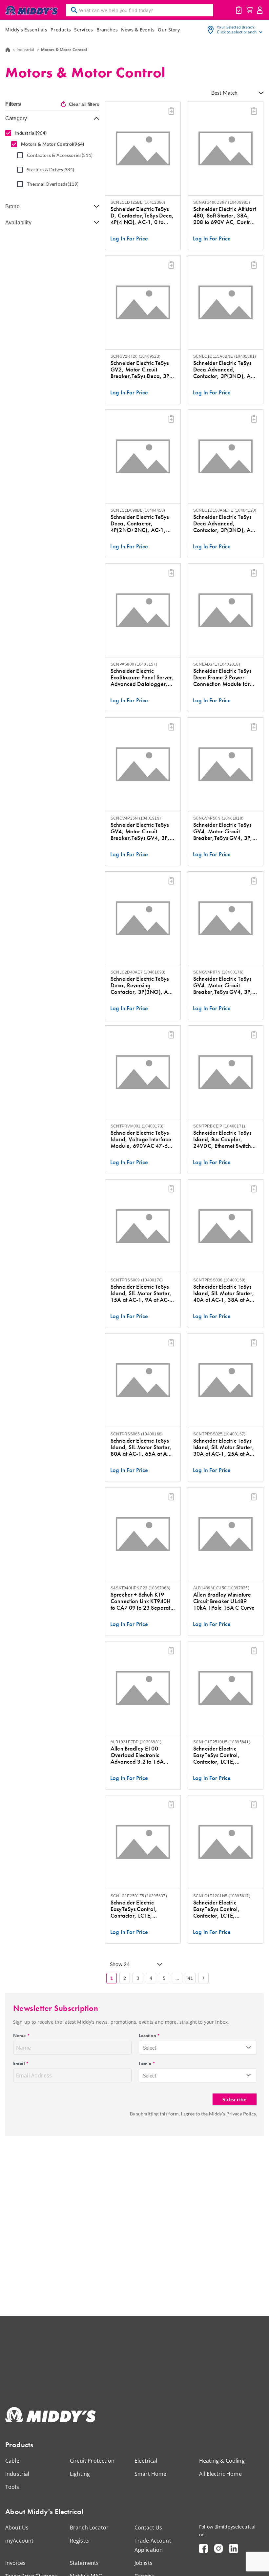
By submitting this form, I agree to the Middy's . (193, 2114)
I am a (147, 2063)
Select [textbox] (150, 2047)
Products (61, 30)
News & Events (138, 30)
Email (21, 2063)
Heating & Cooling (222, 2461)
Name (21, 2036)
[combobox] (198, 2048)
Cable (12, 2461)
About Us (17, 2528)
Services (83, 30)
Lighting (80, 2474)
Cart (249, 10)
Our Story (169, 30)
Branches (107, 30)
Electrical (146, 2461)
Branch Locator (89, 2528)
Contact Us (148, 2528)
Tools (12, 2487)
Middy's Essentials (26, 30)
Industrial (26, 50)
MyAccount (260, 10)
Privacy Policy (241, 2114)
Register (80, 2541)
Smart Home (151, 2474)
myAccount (19, 2541)
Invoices (15, 2563)
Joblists (239, 10)
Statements (84, 2563)
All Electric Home (220, 2474)
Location (149, 2036)
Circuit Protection (92, 2461)
